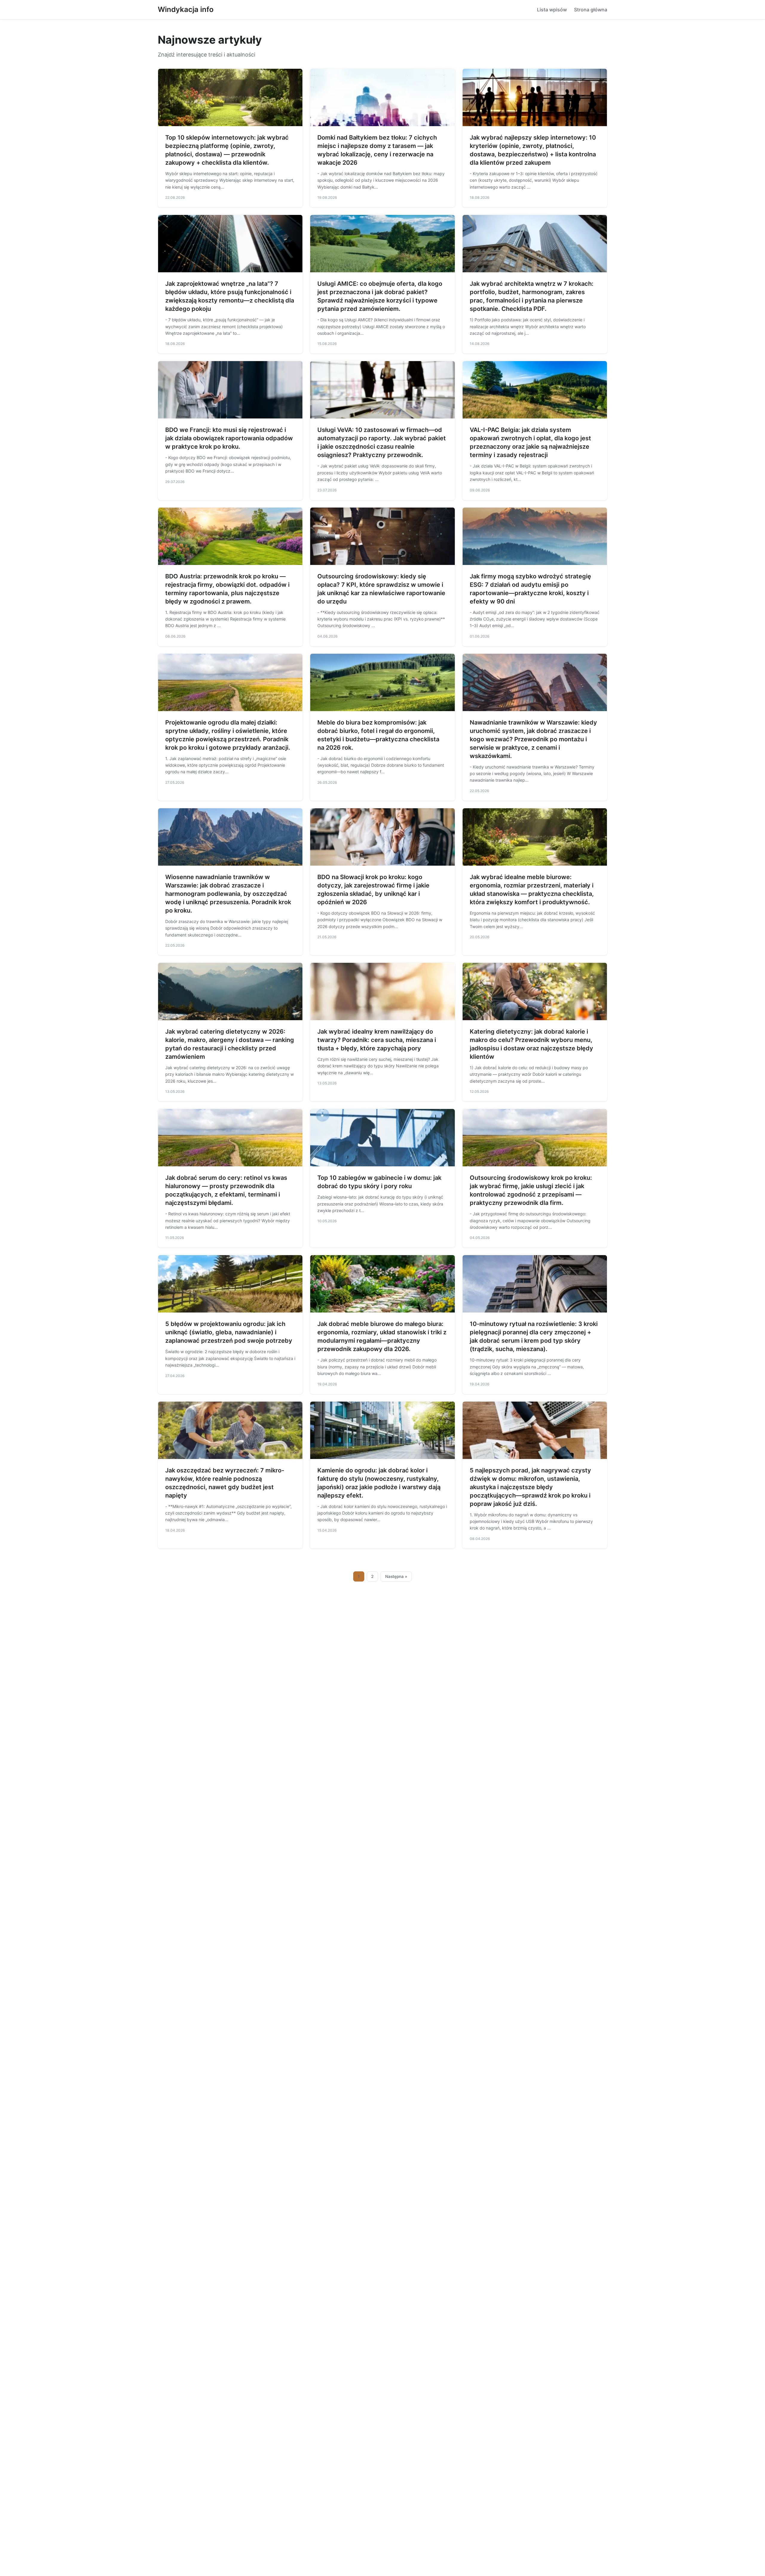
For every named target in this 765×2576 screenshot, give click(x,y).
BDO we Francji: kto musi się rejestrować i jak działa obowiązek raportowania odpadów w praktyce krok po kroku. (229, 438)
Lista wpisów (552, 10)
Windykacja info (186, 9)
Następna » (396, 1576)
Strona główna (591, 10)
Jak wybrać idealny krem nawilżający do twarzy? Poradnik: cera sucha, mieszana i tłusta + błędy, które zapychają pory (377, 1040)
